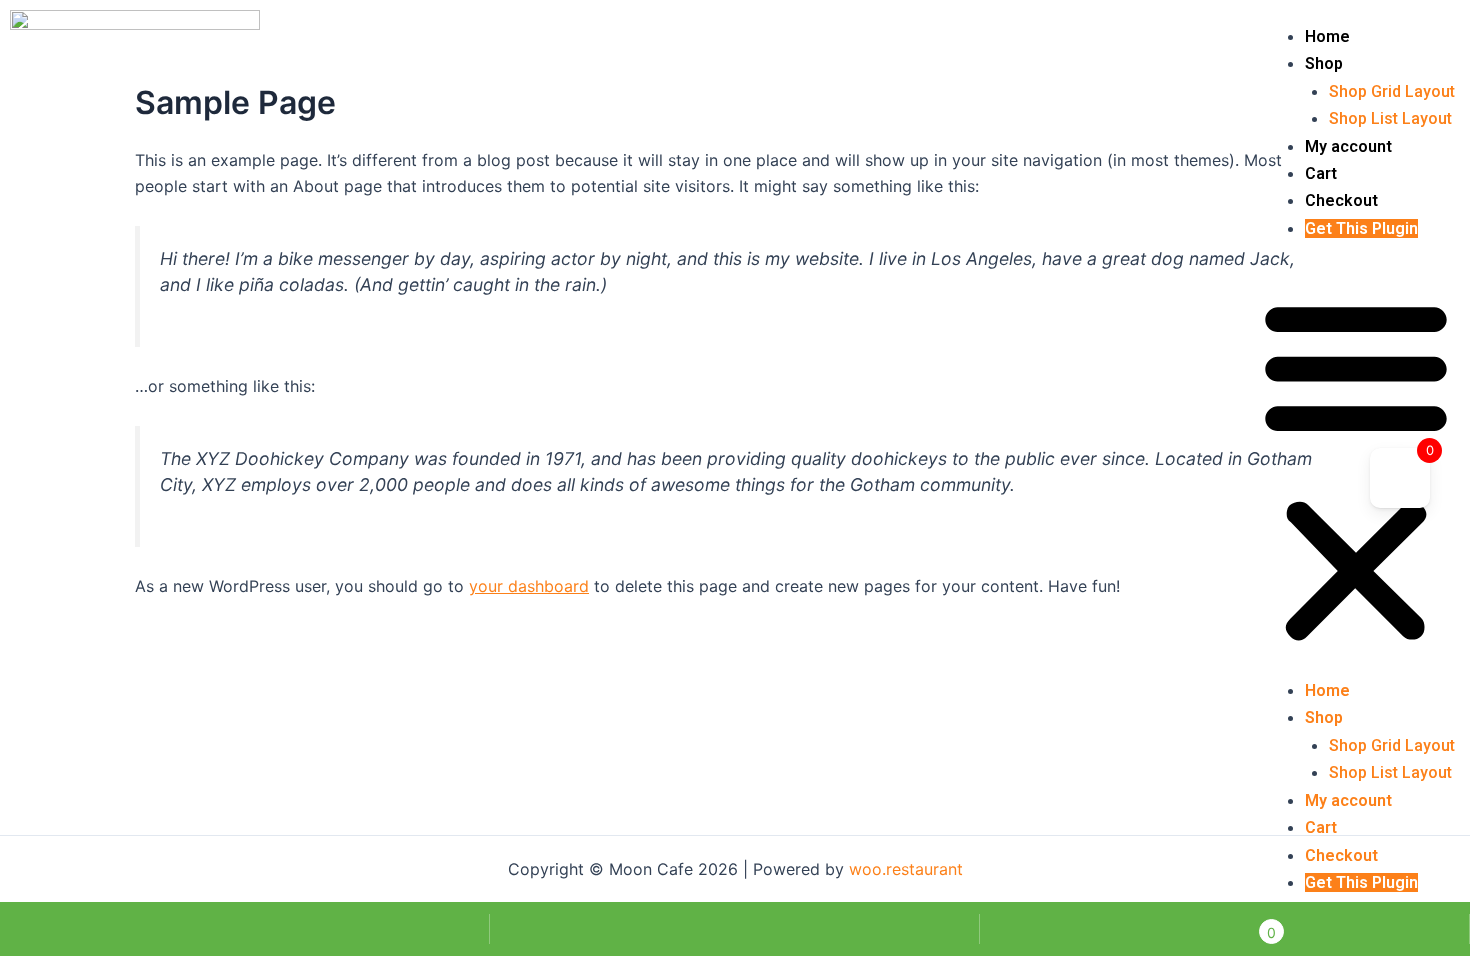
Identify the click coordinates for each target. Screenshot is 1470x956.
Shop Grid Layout (1392, 91)
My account (1348, 146)
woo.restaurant (906, 869)
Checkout (1341, 200)
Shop (1324, 63)
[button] (1356, 471)
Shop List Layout (1390, 118)
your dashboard (529, 586)
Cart (1321, 173)
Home (1327, 36)
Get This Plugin (1361, 228)
